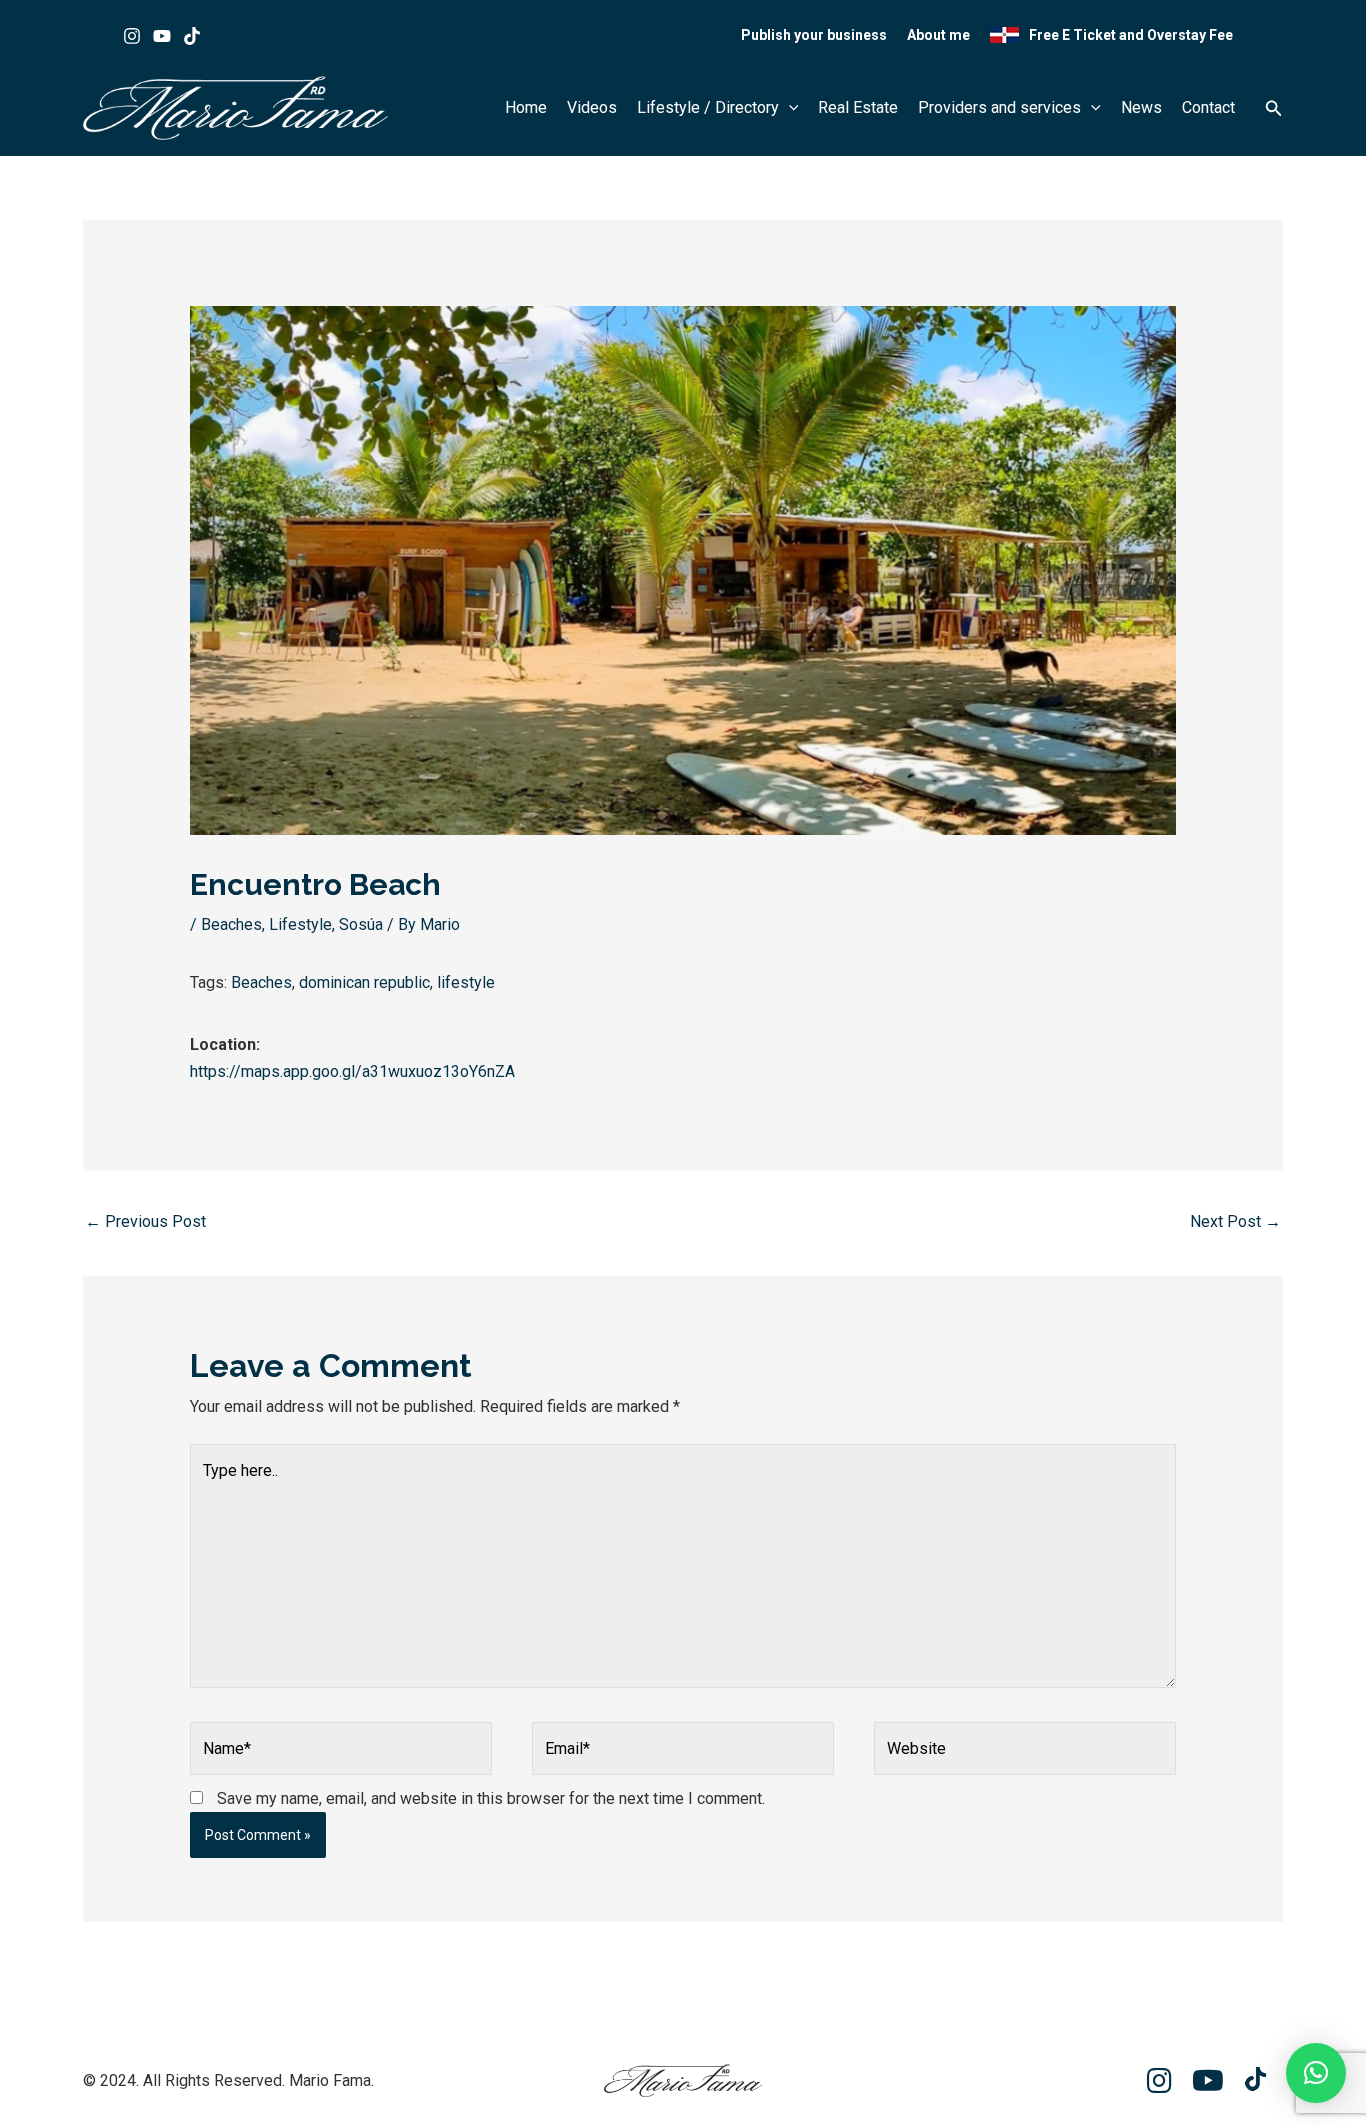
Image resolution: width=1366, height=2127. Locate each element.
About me (938, 35)
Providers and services (999, 107)
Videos (592, 107)
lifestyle (466, 982)
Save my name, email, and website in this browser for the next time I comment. (491, 1798)
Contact (1208, 107)
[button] (789, 108)
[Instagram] (132, 36)
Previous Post (145, 1221)
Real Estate (858, 107)
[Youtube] (162, 36)
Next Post (1235, 1221)
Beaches (231, 924)
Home (526, 107)
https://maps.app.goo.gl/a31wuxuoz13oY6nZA (352, 1071)
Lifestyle (300, 924)
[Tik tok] (192, 36)
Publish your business (814, 35)
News (1141, 107)
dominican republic (364, 982)
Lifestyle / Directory (708, 107)
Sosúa (361, 924)
